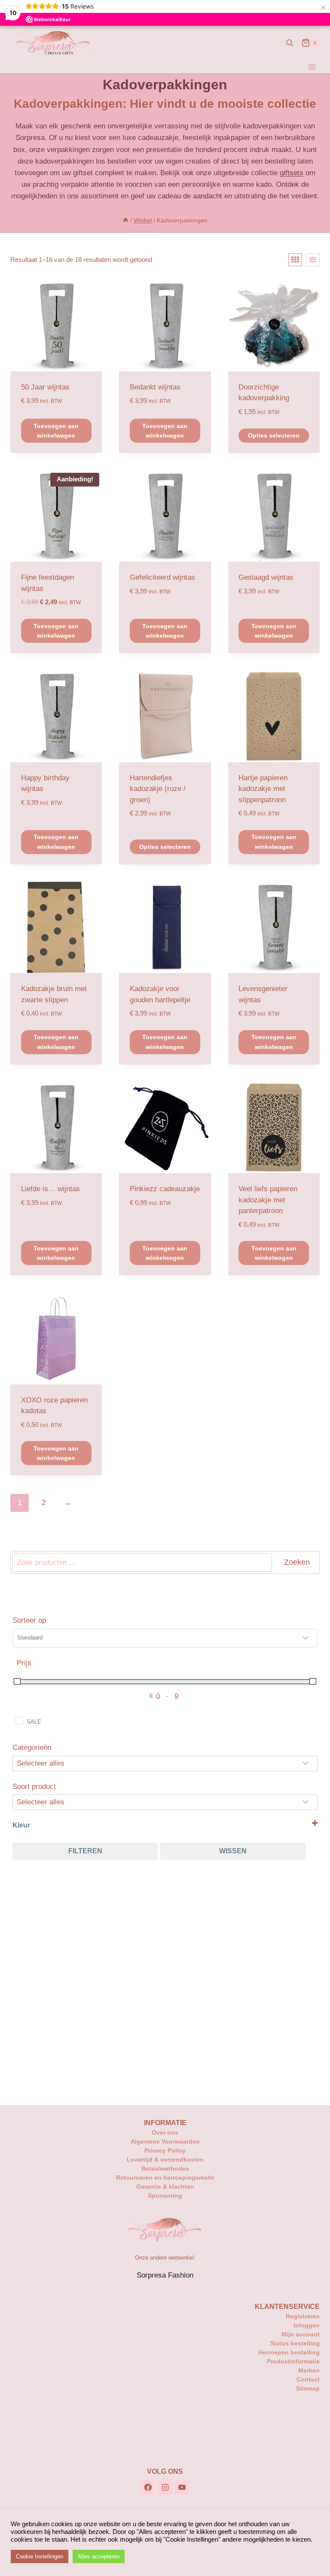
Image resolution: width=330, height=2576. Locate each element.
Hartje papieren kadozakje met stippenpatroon (263, 789)
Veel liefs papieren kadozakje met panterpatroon (268, 1200)
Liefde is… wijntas (50, 1189)
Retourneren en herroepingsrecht (165, 2178)
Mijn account (301, 2334)
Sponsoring (165, 2196)
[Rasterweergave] (295, 260)
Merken (309, 2370)
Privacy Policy (165, 2150)
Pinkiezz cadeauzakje (165, 1189)
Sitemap (308, 2388)
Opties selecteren (274, 435)
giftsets (292, 173)
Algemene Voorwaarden (165, 2141)
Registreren (303, 2316)
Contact (308, 2379)
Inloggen (307, 2325)
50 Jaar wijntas (45, 387)
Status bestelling (295, 2343)
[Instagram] (165, 2488)
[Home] (125, 220)
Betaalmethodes (165, 2168)
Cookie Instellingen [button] (40, 2556)
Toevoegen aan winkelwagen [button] (56, 431)
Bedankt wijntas (155, 387)
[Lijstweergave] (313, 260)
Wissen (233, 1851)
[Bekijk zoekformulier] (290, 43)
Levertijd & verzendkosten (165, 2159)
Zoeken (297, 1562)
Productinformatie (293, 2361)
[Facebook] (148, 2488)
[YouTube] (182, 2488)
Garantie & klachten (165, 2187)
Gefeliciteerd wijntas (162, 577)
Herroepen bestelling (289, 2352)
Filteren (85, 1851)
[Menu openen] (312, 67)
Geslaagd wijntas (266, 577)
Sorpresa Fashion (165, 2275)
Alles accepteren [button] (99, 2556)
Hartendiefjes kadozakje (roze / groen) (158, 789)
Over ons (165, 2132)
